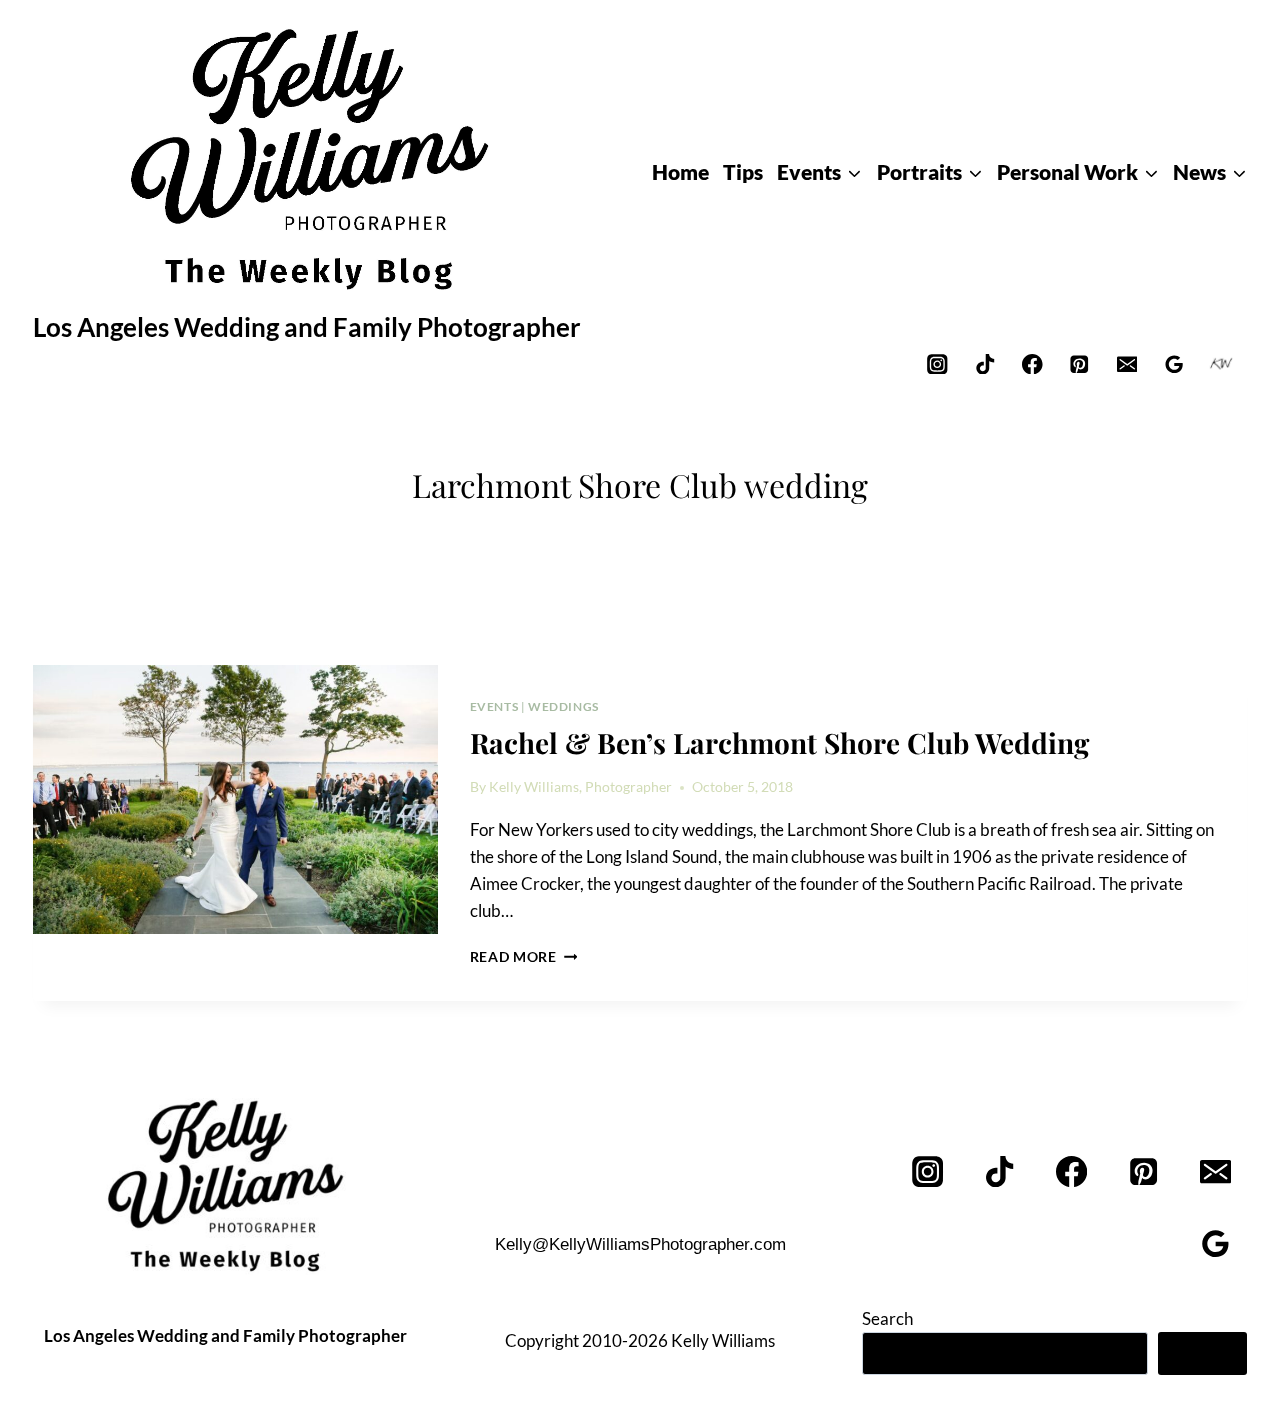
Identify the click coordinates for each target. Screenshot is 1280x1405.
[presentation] (235, 800)
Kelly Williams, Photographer (580, 787)
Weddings (563, 706)
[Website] (1221, 363)
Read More (524, 957)
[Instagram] (937, 363)
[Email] (1126, 363)
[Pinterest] (1079, 363)
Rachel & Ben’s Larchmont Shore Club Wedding (779, 742)
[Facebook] (1032, 363)
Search (887, 1318)
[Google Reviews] (1174, 363)
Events (494, 706)
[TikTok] (984, 363)
